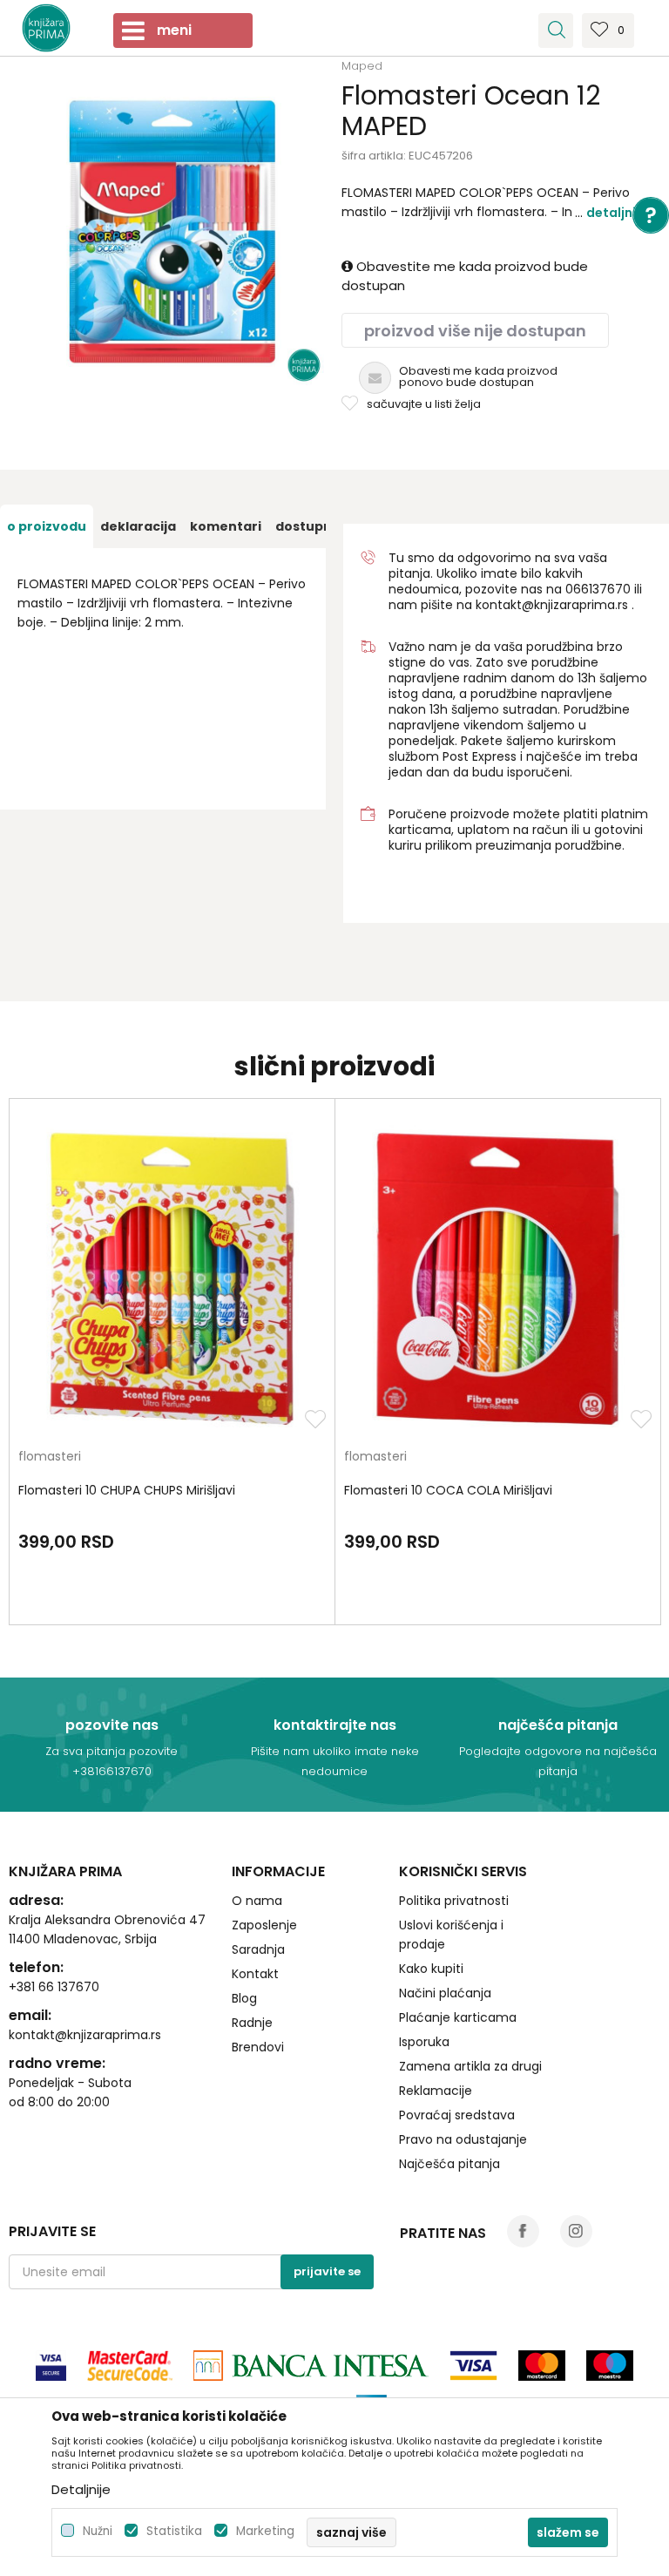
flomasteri (50, 1457)
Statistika (174, 2531)
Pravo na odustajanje (463, 2139)
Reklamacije (436, 2091)
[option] (171, 232)
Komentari (226, 526)
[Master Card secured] (130, 2366)
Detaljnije (617, 213)
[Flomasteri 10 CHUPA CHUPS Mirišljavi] (172, 1279)
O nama (257, 1901)
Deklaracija (138, 526)
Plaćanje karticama (458, 2017)
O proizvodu (47, 526)
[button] (556, 31)
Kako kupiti (431, 1969)
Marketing (265, 2531)
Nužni (98, 2531)
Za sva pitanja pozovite (111, 1751)
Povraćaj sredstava (457, 2115)
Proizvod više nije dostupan (475, 331)
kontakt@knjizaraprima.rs (552, 605)
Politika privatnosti (454, 1901)
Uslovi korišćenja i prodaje (451, 1935)
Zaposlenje (264, 1925)
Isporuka (424, 2042)
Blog (244, 1998)
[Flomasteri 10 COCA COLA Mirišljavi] (498, 1279)
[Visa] (51, 2366)
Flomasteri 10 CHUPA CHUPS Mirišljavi (127, 1490)
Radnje (252, 2023)
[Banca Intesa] (311, 2366)
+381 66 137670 (54, 1987)
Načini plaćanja (445, 1993)
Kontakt (255, 1974)
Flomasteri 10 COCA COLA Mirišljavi (448, 1490)
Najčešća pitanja (449, 2164)
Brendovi (258, 2047)
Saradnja (258, 1949)
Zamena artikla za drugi (470, 2066)
